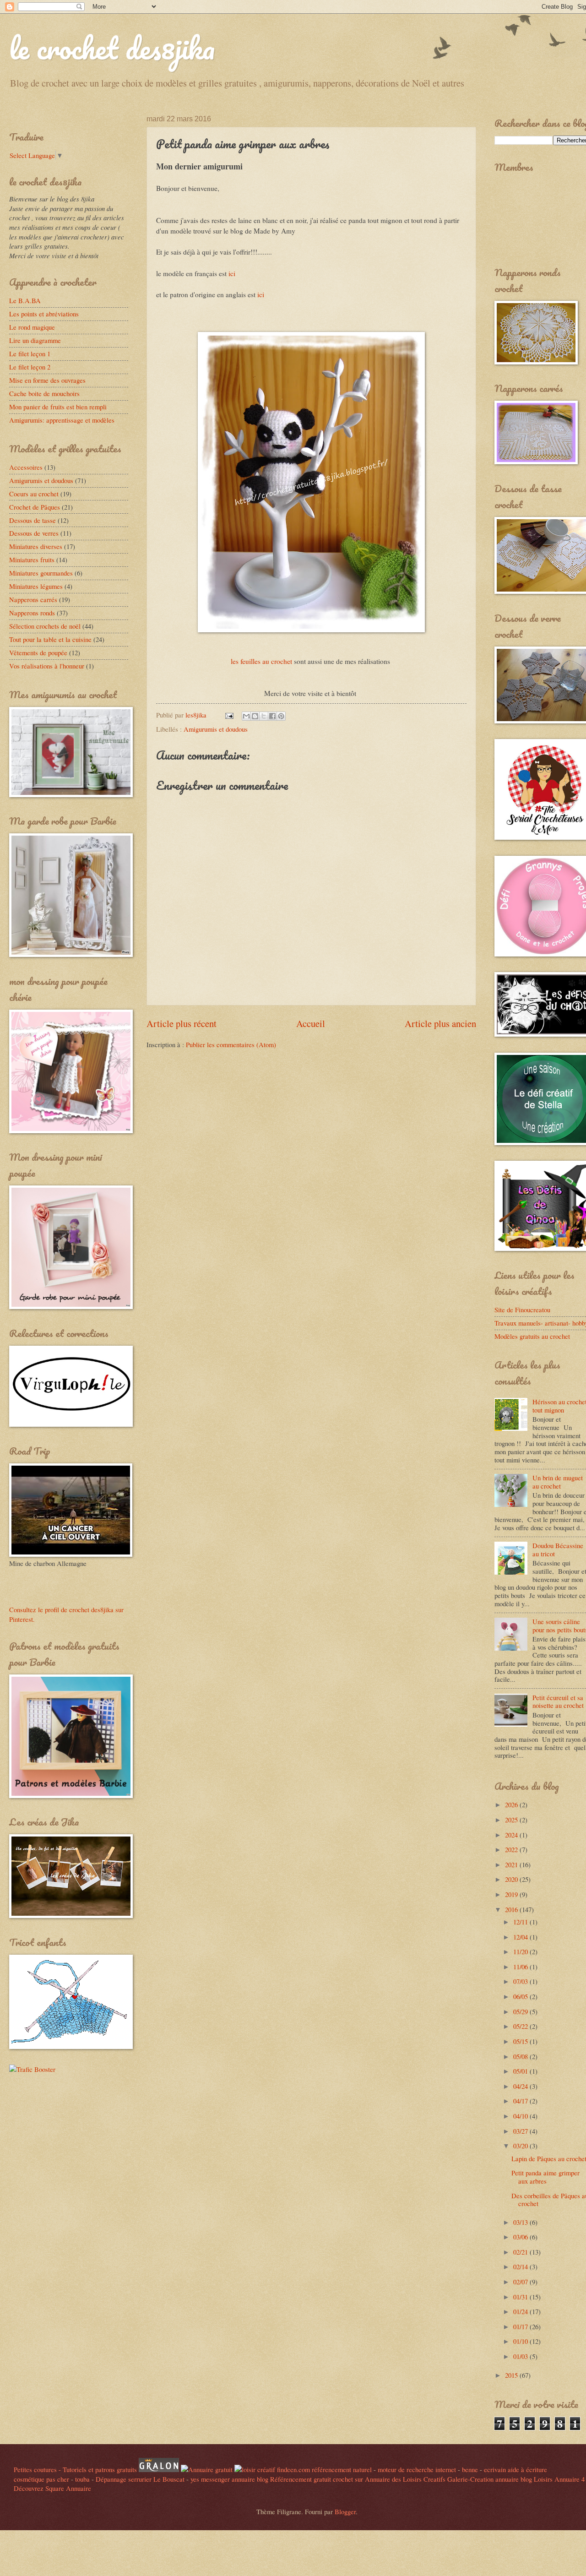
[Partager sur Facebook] (272, 716)
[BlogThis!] (255, 716)
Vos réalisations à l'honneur (47, 666)
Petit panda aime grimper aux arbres (545, 2177)
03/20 (521, 2146)
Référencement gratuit (301, 2479)
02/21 (521, 2252)
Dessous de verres (34, 533)
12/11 (521, 1922)
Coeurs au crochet (34, 494)
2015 (512, 2375)
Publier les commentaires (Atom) (231, 1044)
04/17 (521, 2101)
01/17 (521, 2326)
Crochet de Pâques (35, 507)
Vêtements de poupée (38, 652)
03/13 (521, 2222)
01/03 (521, 2356)
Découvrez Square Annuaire (52, 2488)
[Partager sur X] (264, 716)
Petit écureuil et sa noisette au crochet (558, 1701)
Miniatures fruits (32, 560)
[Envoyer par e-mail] (246, 716)
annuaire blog (250, 2479)
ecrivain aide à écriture (515, 2469)
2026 (512, 1804)
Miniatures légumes (36, 586)
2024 (512, 1835)
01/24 (521, 2311)
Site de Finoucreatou (522, 1310)
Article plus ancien (440, 1023)
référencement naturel (342, 2469)
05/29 (521, 2011)
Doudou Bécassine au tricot (558, 1549)
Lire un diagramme (35, 340)
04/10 (521, 2116)
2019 (512, 1894)
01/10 (521, 2341)
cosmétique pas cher (41, 2479)
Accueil (311, 1023)
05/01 (521, 2071)
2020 (512, 1879)
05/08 (521, 2056)
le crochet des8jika (112, 48)
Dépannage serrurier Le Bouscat (140, 2479)
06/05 (521, 1996)
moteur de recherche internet (417, 2469)
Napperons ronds (32, 613)
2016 (512, 1909)
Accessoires (26, 467)
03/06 (521, 2237)
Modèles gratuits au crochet (532, 1336)
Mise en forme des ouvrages (47, 380)
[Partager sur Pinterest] (281, 716)
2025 (512, 1820)
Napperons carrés (33, 599)
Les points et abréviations (44, 314)
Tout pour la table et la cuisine (50, 639)
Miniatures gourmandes (41, 573)
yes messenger (210, 2479)
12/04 (521, 1937)
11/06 (521, 1967)
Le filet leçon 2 (30, 367)
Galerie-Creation (470, 2479)
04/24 (521, 2086)
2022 (512, 1849)
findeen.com (293, 2469)
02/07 (521, 2282)
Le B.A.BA (25, 300)
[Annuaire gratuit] (208, 2469)
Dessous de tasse (33, 520)
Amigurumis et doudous (216, 729)
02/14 (521, 2266)
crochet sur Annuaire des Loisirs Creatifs (389, 2479)
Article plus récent (182, 1023)
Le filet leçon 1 (30, 353)
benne (470, 2469)
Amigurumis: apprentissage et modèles (62, 420)
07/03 (521, 1981)
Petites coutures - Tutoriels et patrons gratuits (75, 2469)
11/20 (521, 1951)
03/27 (521, 2131)
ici (232, 273)
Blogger (345, 2511)
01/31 (521, 2297)
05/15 (521, 2041)
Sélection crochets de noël (45, 626)
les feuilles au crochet (262, 661)
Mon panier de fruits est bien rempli (58, 407)
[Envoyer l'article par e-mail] (228, 715)
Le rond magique (32, 327)
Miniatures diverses (36, 546)
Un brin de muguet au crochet (558, 1482)
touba (82, 2479)
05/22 (521, 2026)
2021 (512, 1864)
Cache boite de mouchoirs (44, 393)
